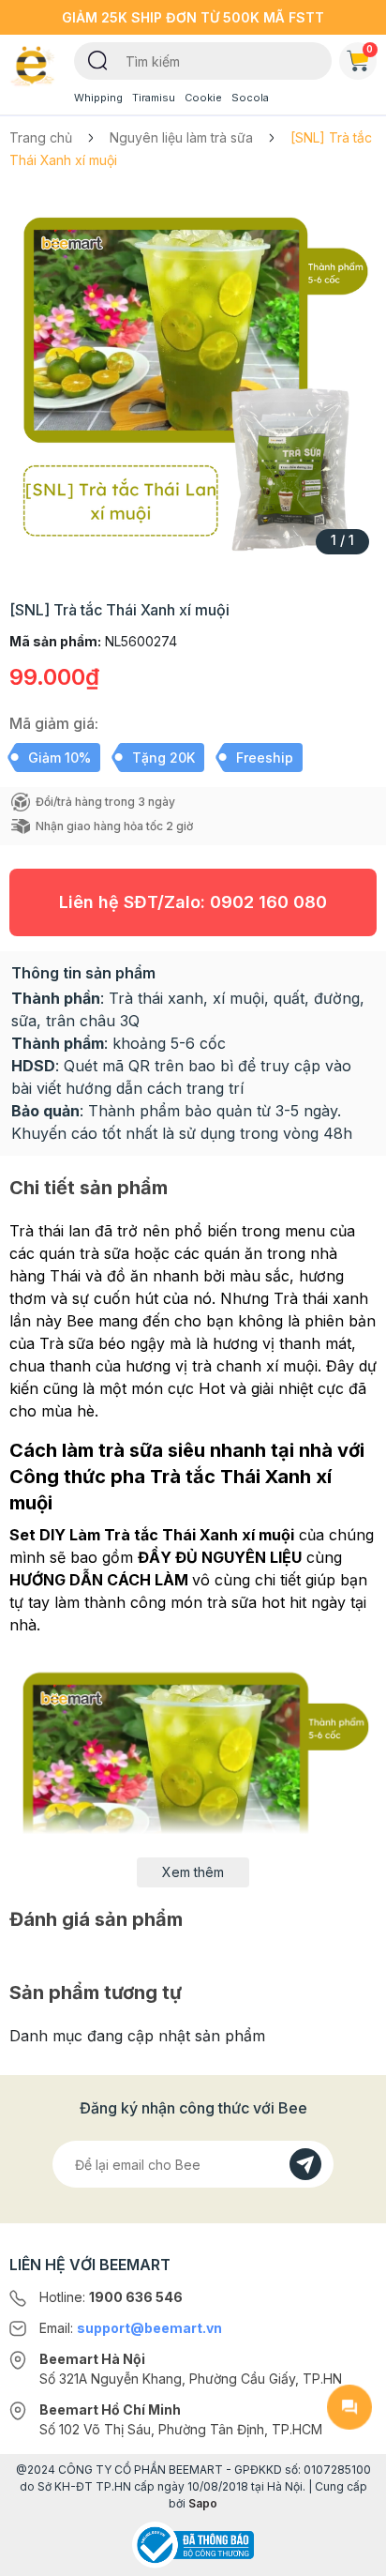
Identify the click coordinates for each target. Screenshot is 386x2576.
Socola (250, 98)
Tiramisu (154, 98)
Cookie (203, 98)
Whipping (98, 98)
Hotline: (111, 2297)
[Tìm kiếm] (98, 59)
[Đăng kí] (305, 2164)
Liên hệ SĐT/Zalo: (193, 902)
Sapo (203, 2503)
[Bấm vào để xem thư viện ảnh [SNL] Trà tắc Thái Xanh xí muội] (193, 379)
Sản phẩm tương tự (96, 1993)
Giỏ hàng (370, 49)
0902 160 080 (268, 902)
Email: (131, 2328)
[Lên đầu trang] (349, 2553)
